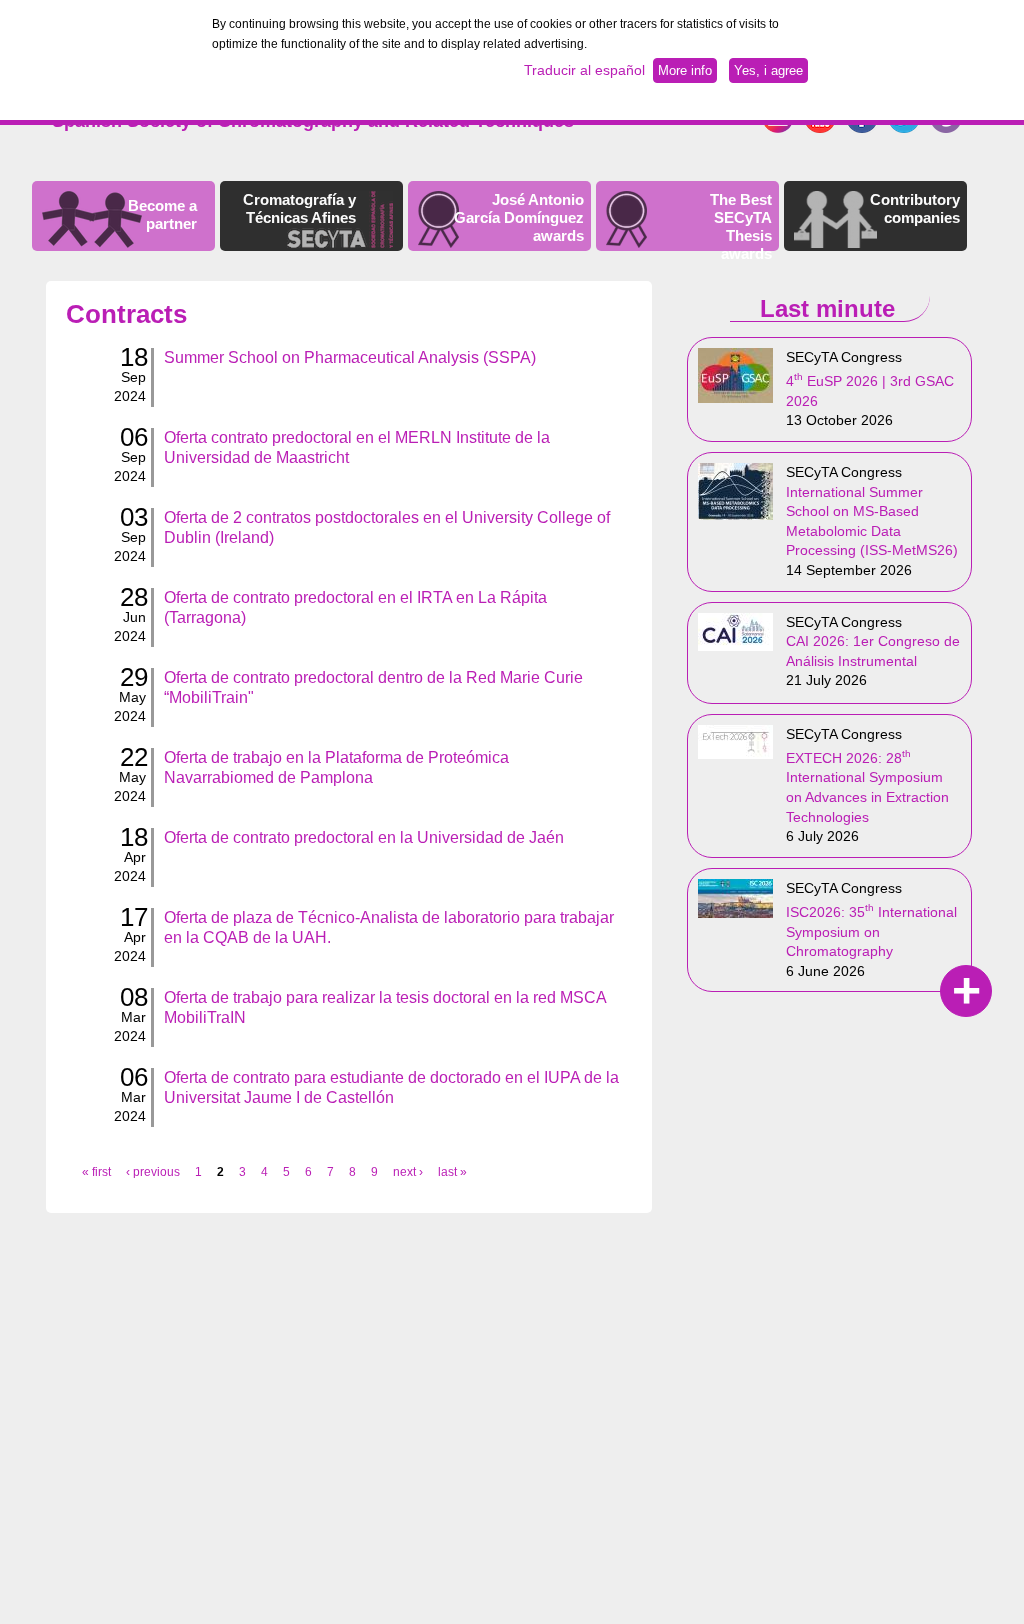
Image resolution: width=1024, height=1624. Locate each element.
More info (685, 70)
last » (452, 1172)
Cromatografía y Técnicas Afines (299, 208)
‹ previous (153, 1172)
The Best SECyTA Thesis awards (741, 226)
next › (408, 1172)
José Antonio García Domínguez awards (519, 217)
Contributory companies (915, 208)
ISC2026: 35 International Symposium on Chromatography (871, 931)
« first (96, 1172)
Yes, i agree (768, 70)
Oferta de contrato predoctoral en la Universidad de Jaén (364, 837)
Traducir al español (584, 70)
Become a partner (162, 214)
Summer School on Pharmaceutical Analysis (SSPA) (350, 357)
